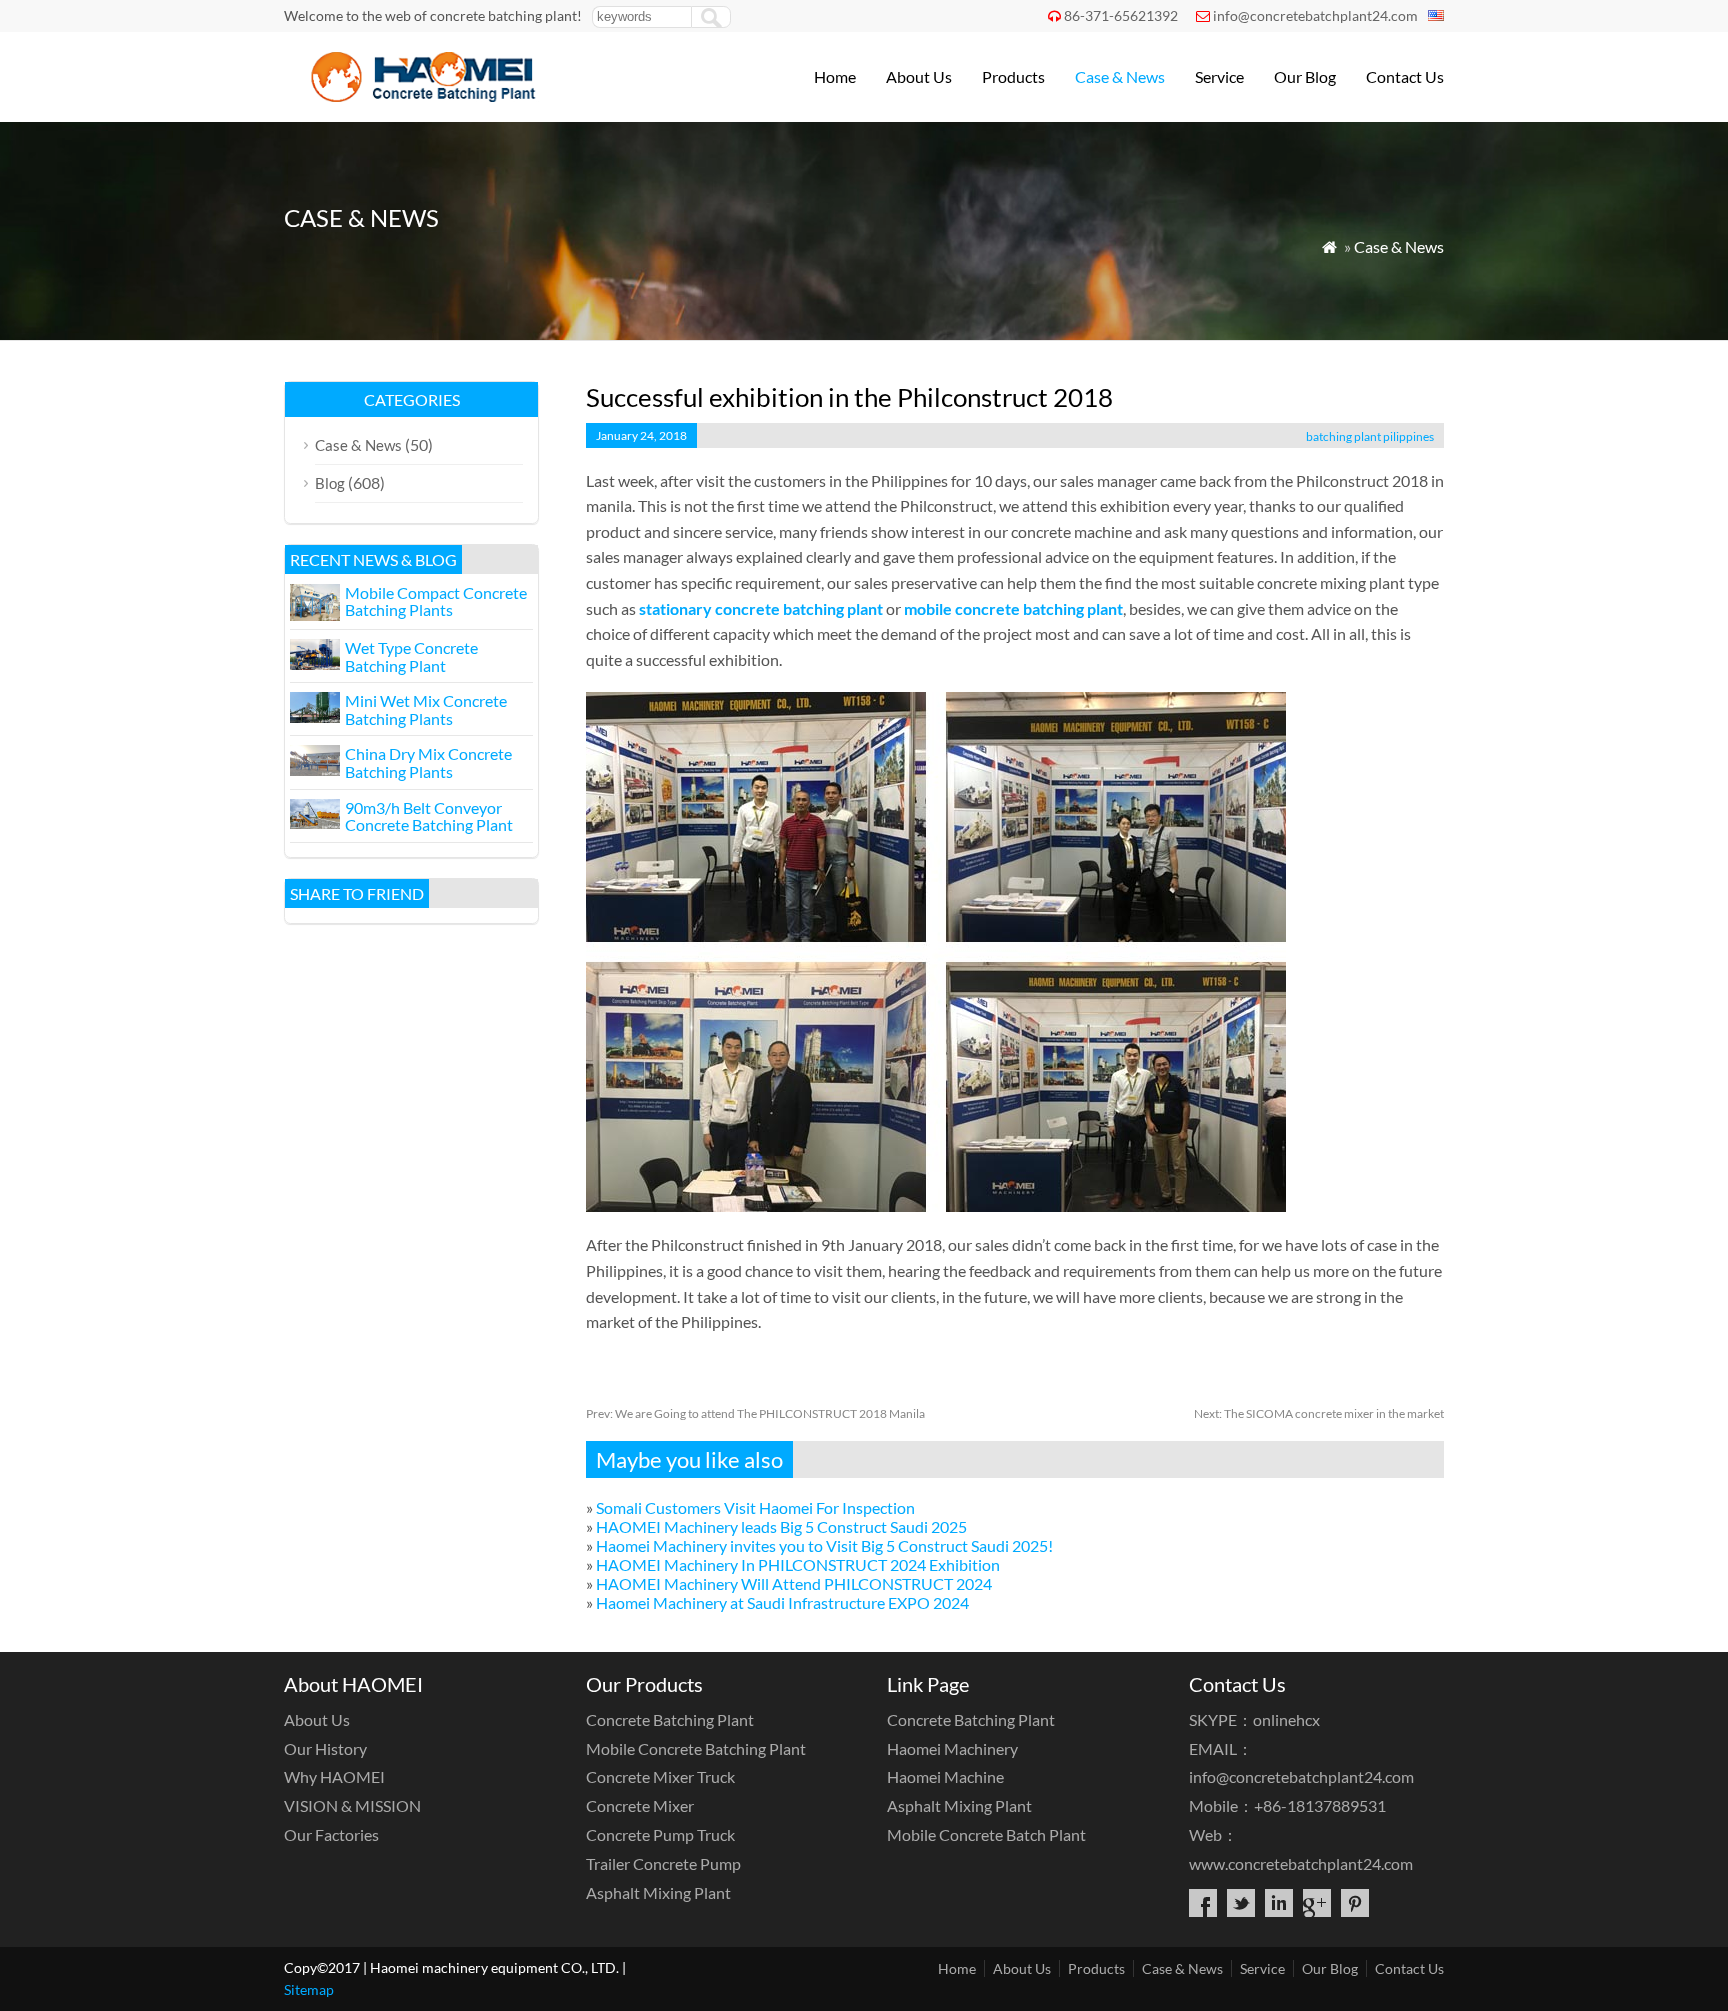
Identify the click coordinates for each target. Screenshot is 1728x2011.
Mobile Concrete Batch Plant (986, 1834)
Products (1013, 76)
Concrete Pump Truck (660, 1834)
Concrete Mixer (640, 1805)
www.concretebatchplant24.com (1301, 1863)
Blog (330, 483)
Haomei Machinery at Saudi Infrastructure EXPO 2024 (782, 1602)
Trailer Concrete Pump (663, 1863)
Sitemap (309, 1989)
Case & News (1120, 76)
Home (835, 76)
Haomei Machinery (952, 1748)
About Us (919, 76)
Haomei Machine (945, 1776)
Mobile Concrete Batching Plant (696, 1748)
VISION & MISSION (352, 1805)
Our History (325, 1748)
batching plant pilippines (1370, 436)
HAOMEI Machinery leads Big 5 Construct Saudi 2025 (781, 1526)
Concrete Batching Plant (670, 1719)
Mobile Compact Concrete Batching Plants (436, 601)
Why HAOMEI (334, 1776)
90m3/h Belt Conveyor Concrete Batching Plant (429, 816)
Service (1219, 76)
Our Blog (1305, 76)
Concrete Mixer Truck (660, 1776)
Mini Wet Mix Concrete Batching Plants (426, 709)
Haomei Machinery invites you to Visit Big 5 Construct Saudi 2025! (824, 1545)
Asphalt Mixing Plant (658, 1892)
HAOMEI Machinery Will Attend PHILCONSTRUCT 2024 (794, 1583)
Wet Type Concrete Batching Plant (411, 656)
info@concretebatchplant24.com (1315, 15)
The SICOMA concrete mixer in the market (1319, 1413)
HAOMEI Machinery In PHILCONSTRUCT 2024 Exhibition (798, 1564)
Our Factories (331, 1834)
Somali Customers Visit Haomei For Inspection (755, 1507)
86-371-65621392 (1121, 15)
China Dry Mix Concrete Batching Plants (428, 762)
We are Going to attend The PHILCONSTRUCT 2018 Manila (755, 1413)
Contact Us (1405, 76)
